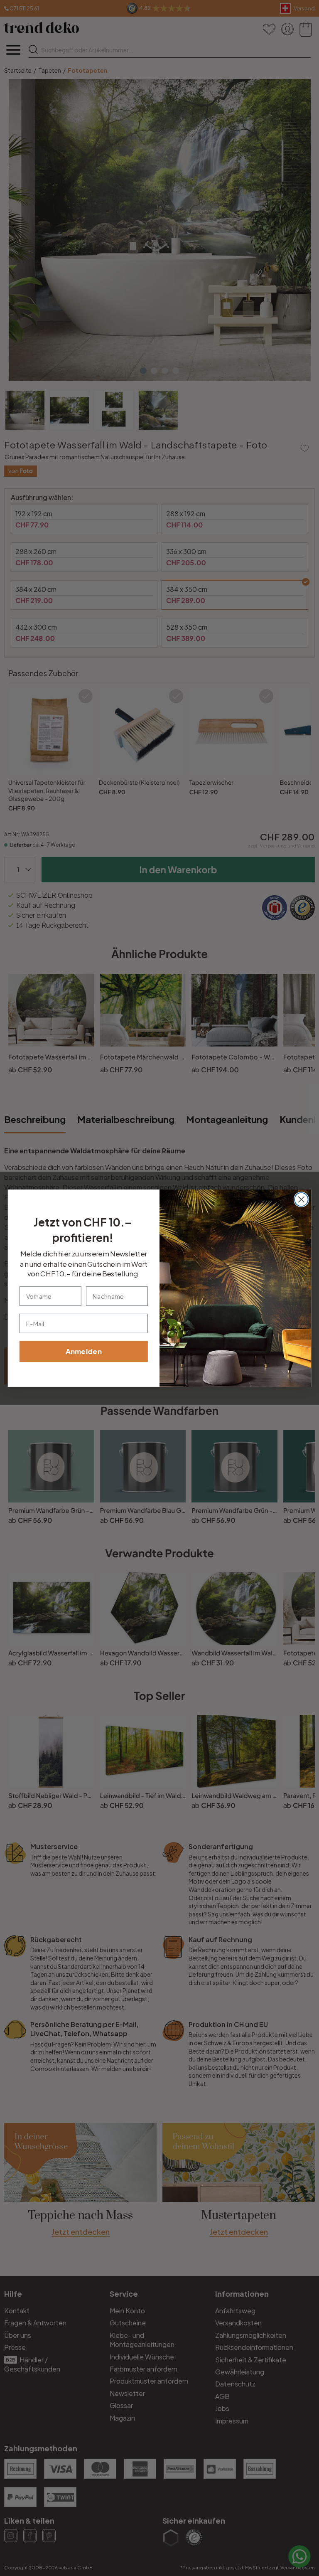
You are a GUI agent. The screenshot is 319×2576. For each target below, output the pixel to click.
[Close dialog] (301, 1199)
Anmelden (84, 1351)
